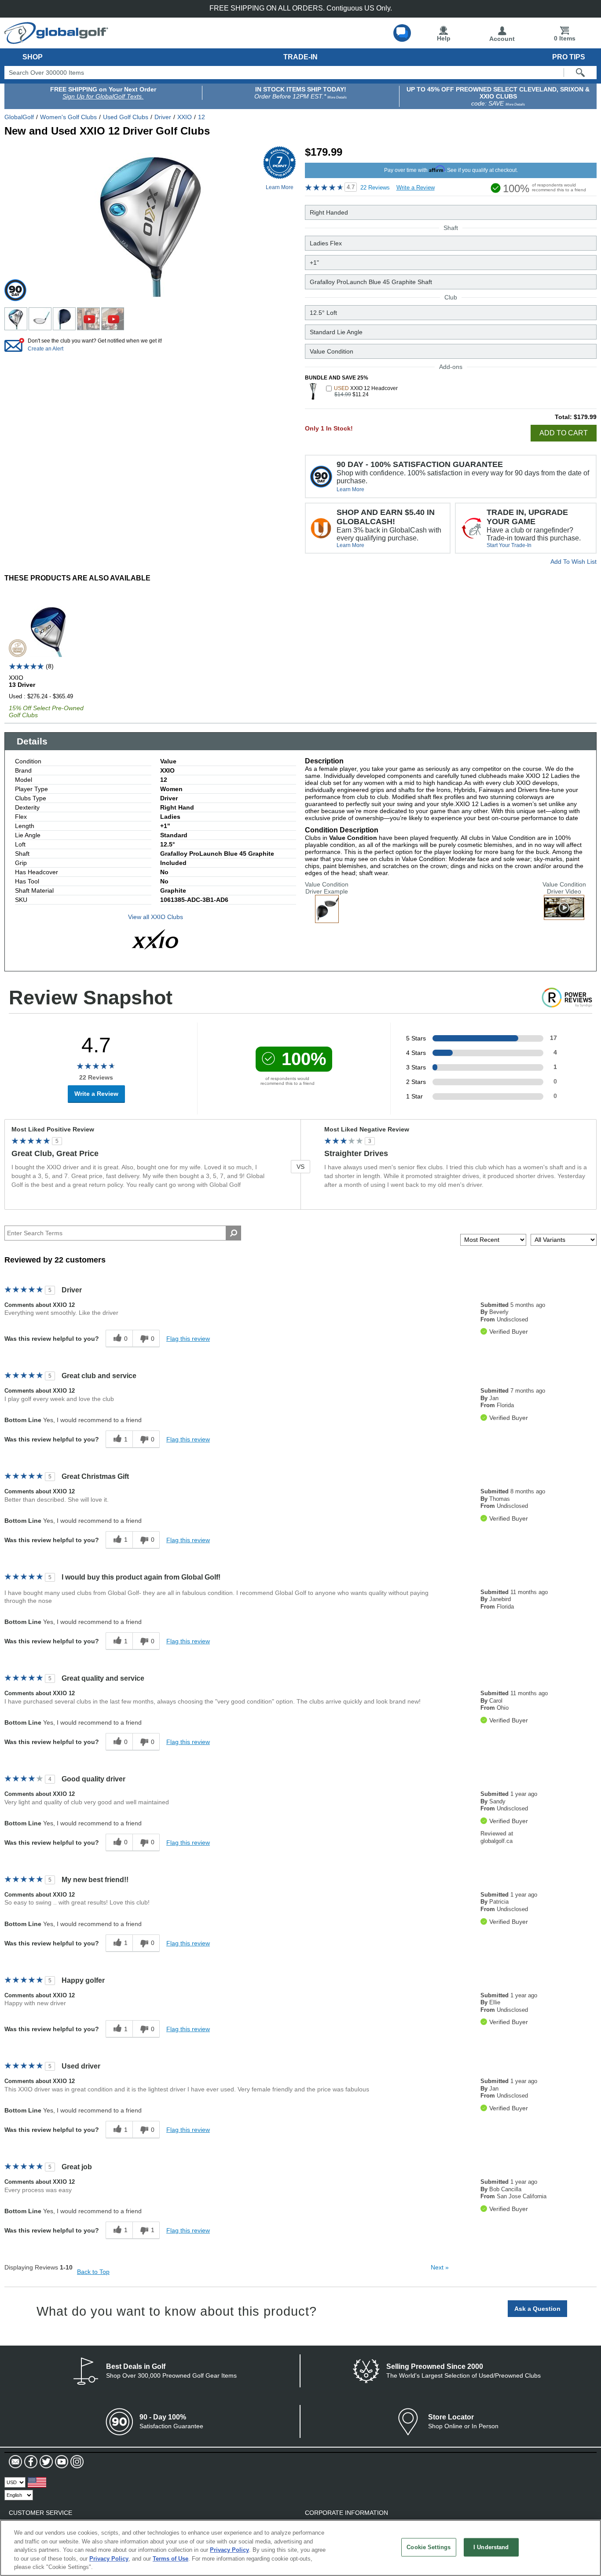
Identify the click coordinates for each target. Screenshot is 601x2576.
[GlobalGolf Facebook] (30, 2462)
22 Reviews (375, 188)
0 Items (565, 38)
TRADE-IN (300, 57)
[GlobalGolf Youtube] (60, 2462)
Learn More (350, 489)
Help (444, 38)
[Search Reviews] (233, 1233)
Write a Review (416, 188)
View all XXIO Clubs (156, 917)
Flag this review (188, 1339)
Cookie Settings (429, 2547)
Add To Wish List (574, 562)
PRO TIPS (569, 57)
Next (440, 2267)
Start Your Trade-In (509, 545)
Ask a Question (537, 2309)
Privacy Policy (229, 2550)
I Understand (491, 2547)
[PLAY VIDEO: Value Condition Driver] (564, 916)
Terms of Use (170, 2559)
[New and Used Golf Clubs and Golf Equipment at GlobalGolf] (56, 40)
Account (502, 39)
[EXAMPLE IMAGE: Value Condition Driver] (327, 919)
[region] (300, 2548)
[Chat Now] (402, 33)
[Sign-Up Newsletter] (15, 2462)
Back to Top (93, 2272)
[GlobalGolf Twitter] (45, 2462)
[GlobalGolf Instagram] (76, 2462)
